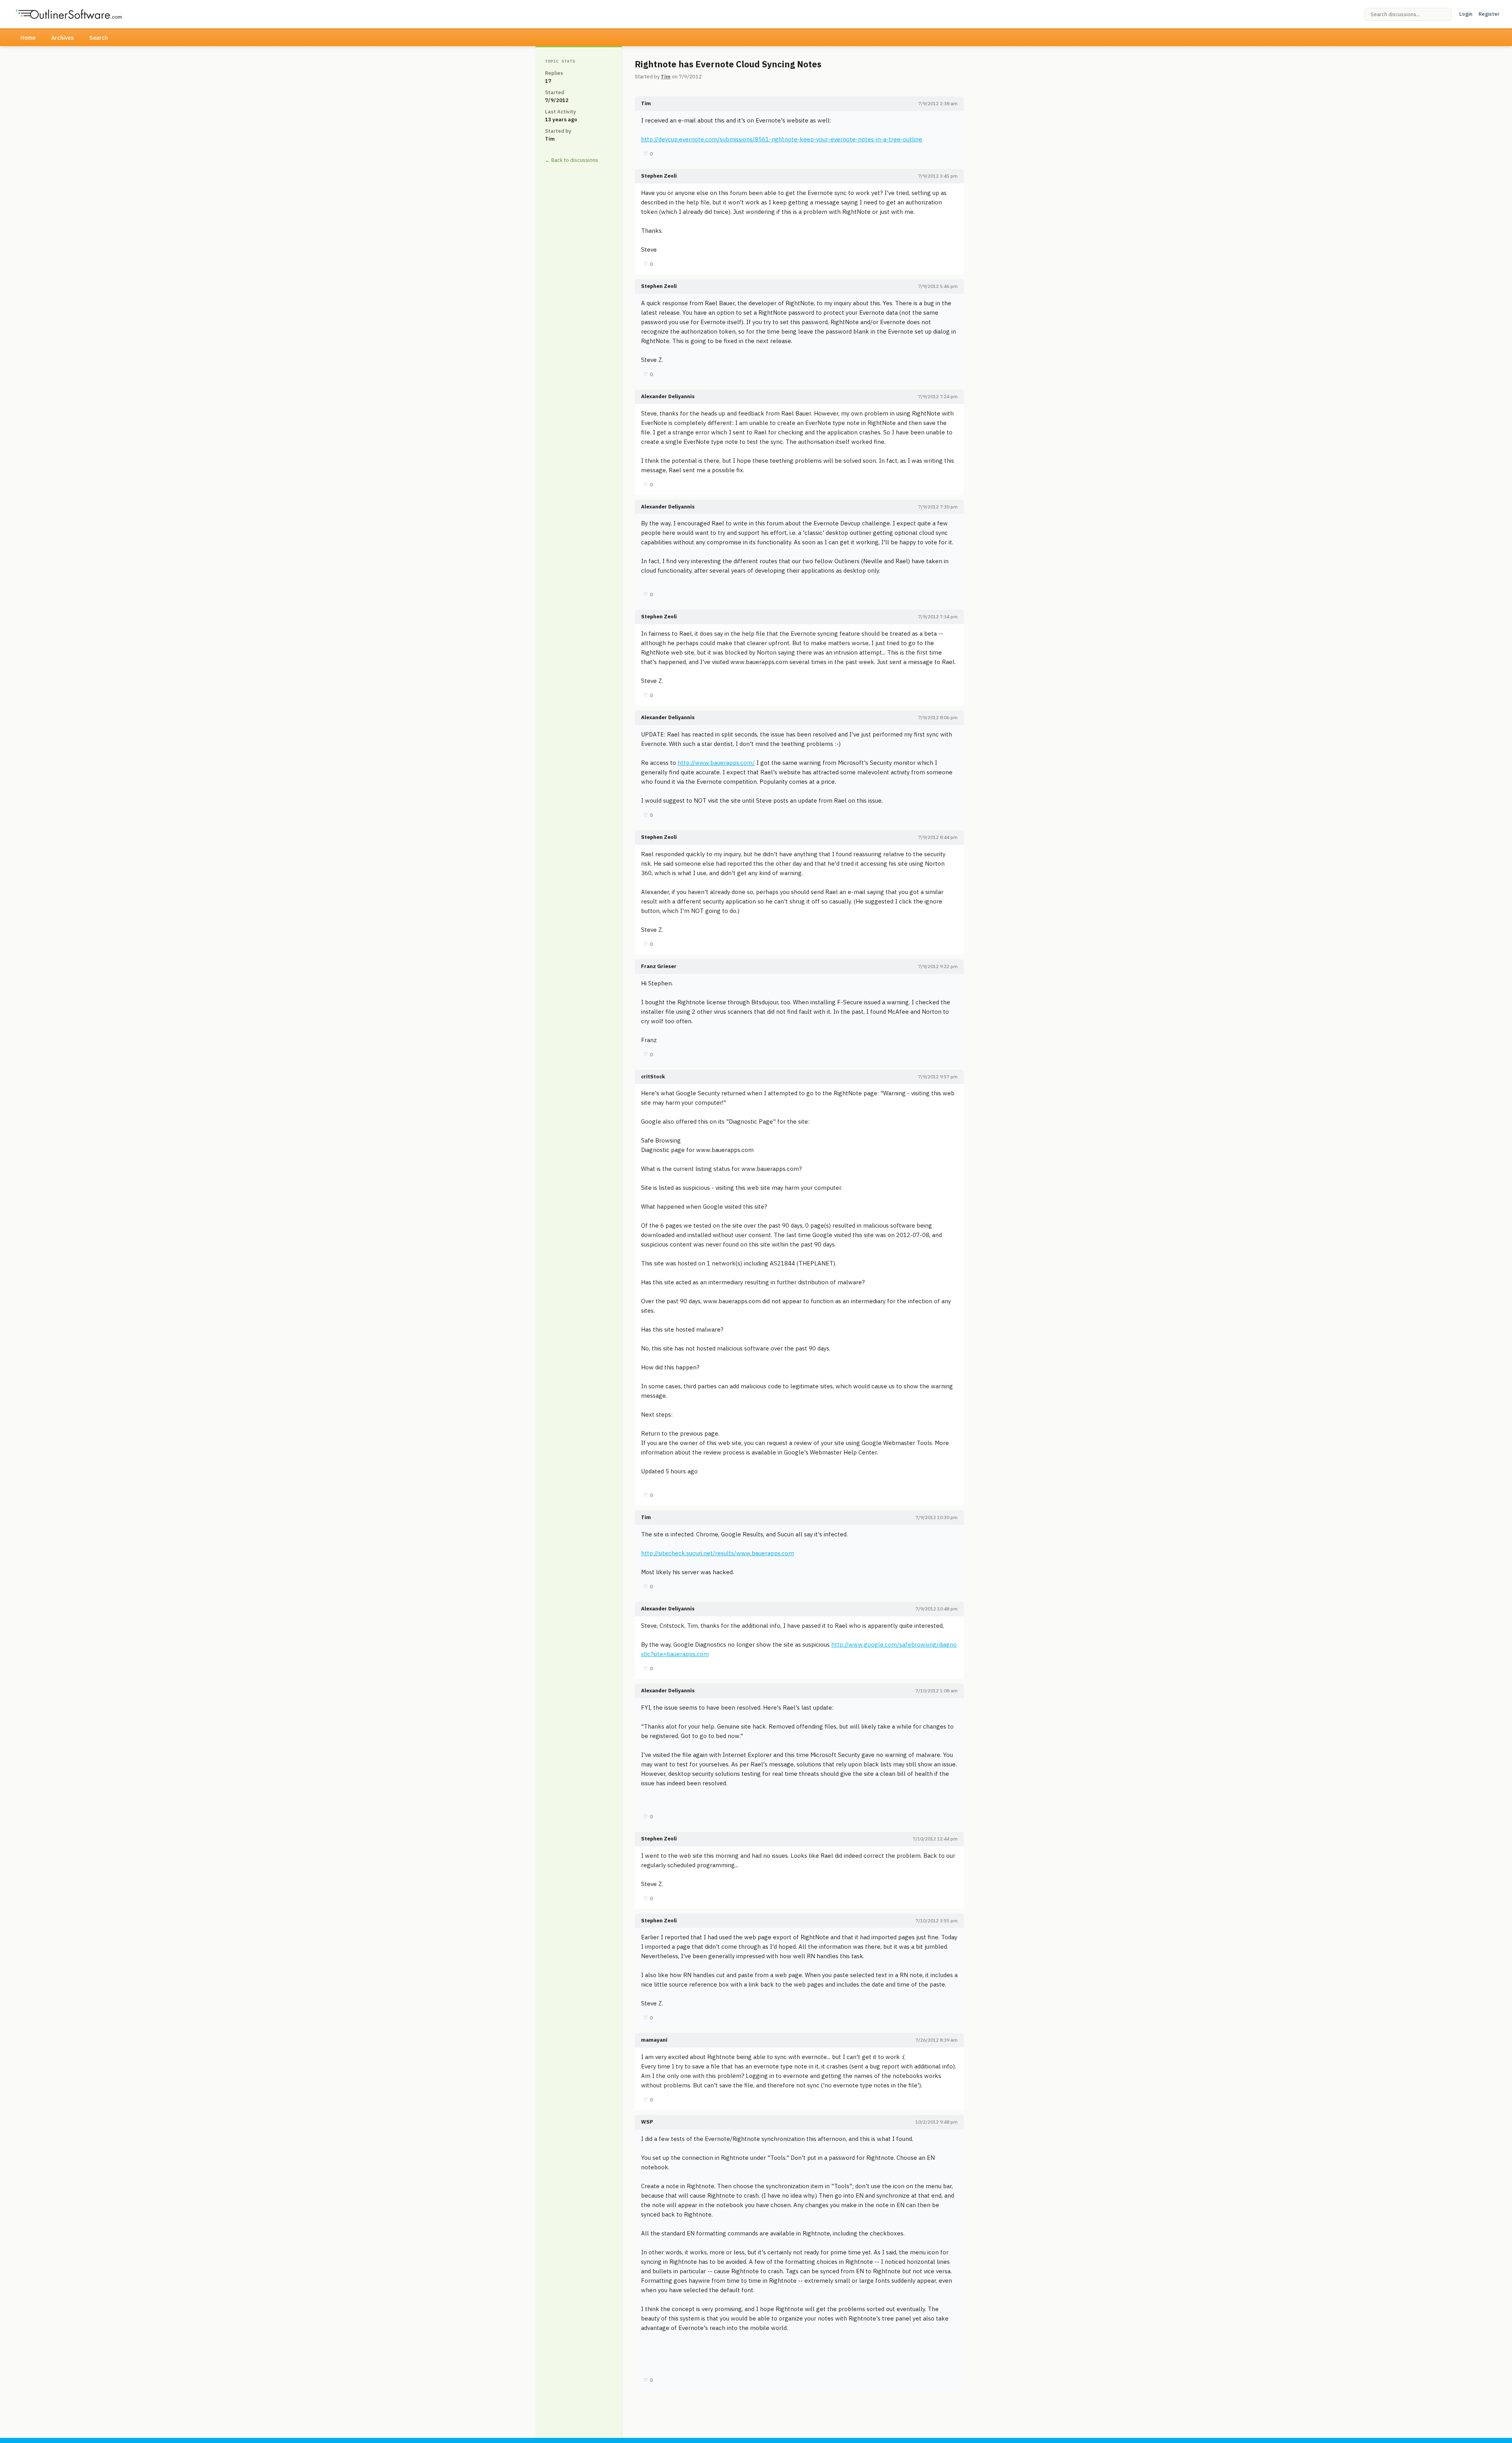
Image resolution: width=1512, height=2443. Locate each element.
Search (99, 38)
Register (1489, 14)
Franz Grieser (659, 966)
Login (1466, 14)
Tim (666, 77)
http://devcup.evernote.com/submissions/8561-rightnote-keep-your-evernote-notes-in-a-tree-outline (782, 139)
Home (28, 38)
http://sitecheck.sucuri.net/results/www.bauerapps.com (717, 1553)
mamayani (654, 2040)
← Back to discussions (572, 160)
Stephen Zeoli (659, 176)
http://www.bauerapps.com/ (716, 763)
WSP (647, 2122)
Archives (62, 38)
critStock (653, 1077)
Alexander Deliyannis (668, 396)
